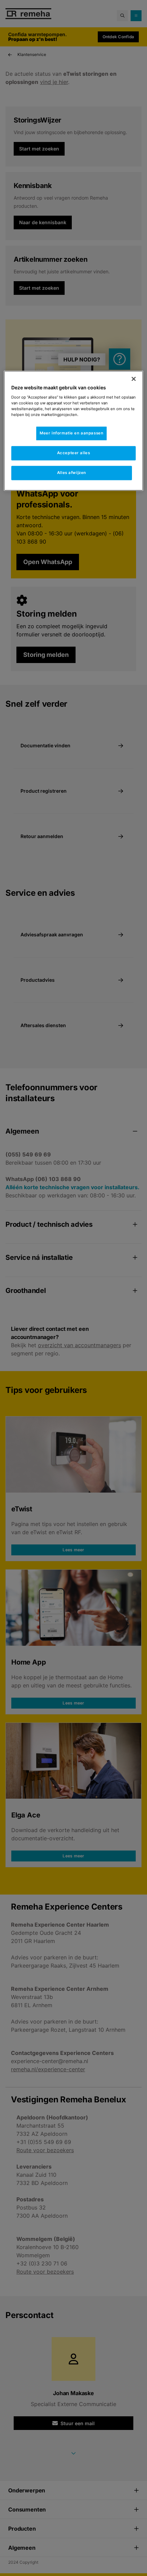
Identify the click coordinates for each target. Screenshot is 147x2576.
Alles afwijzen (72, 473)
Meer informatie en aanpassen (71, 433)
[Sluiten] (134, 379)
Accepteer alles (74, 453)
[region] (74, 431)
